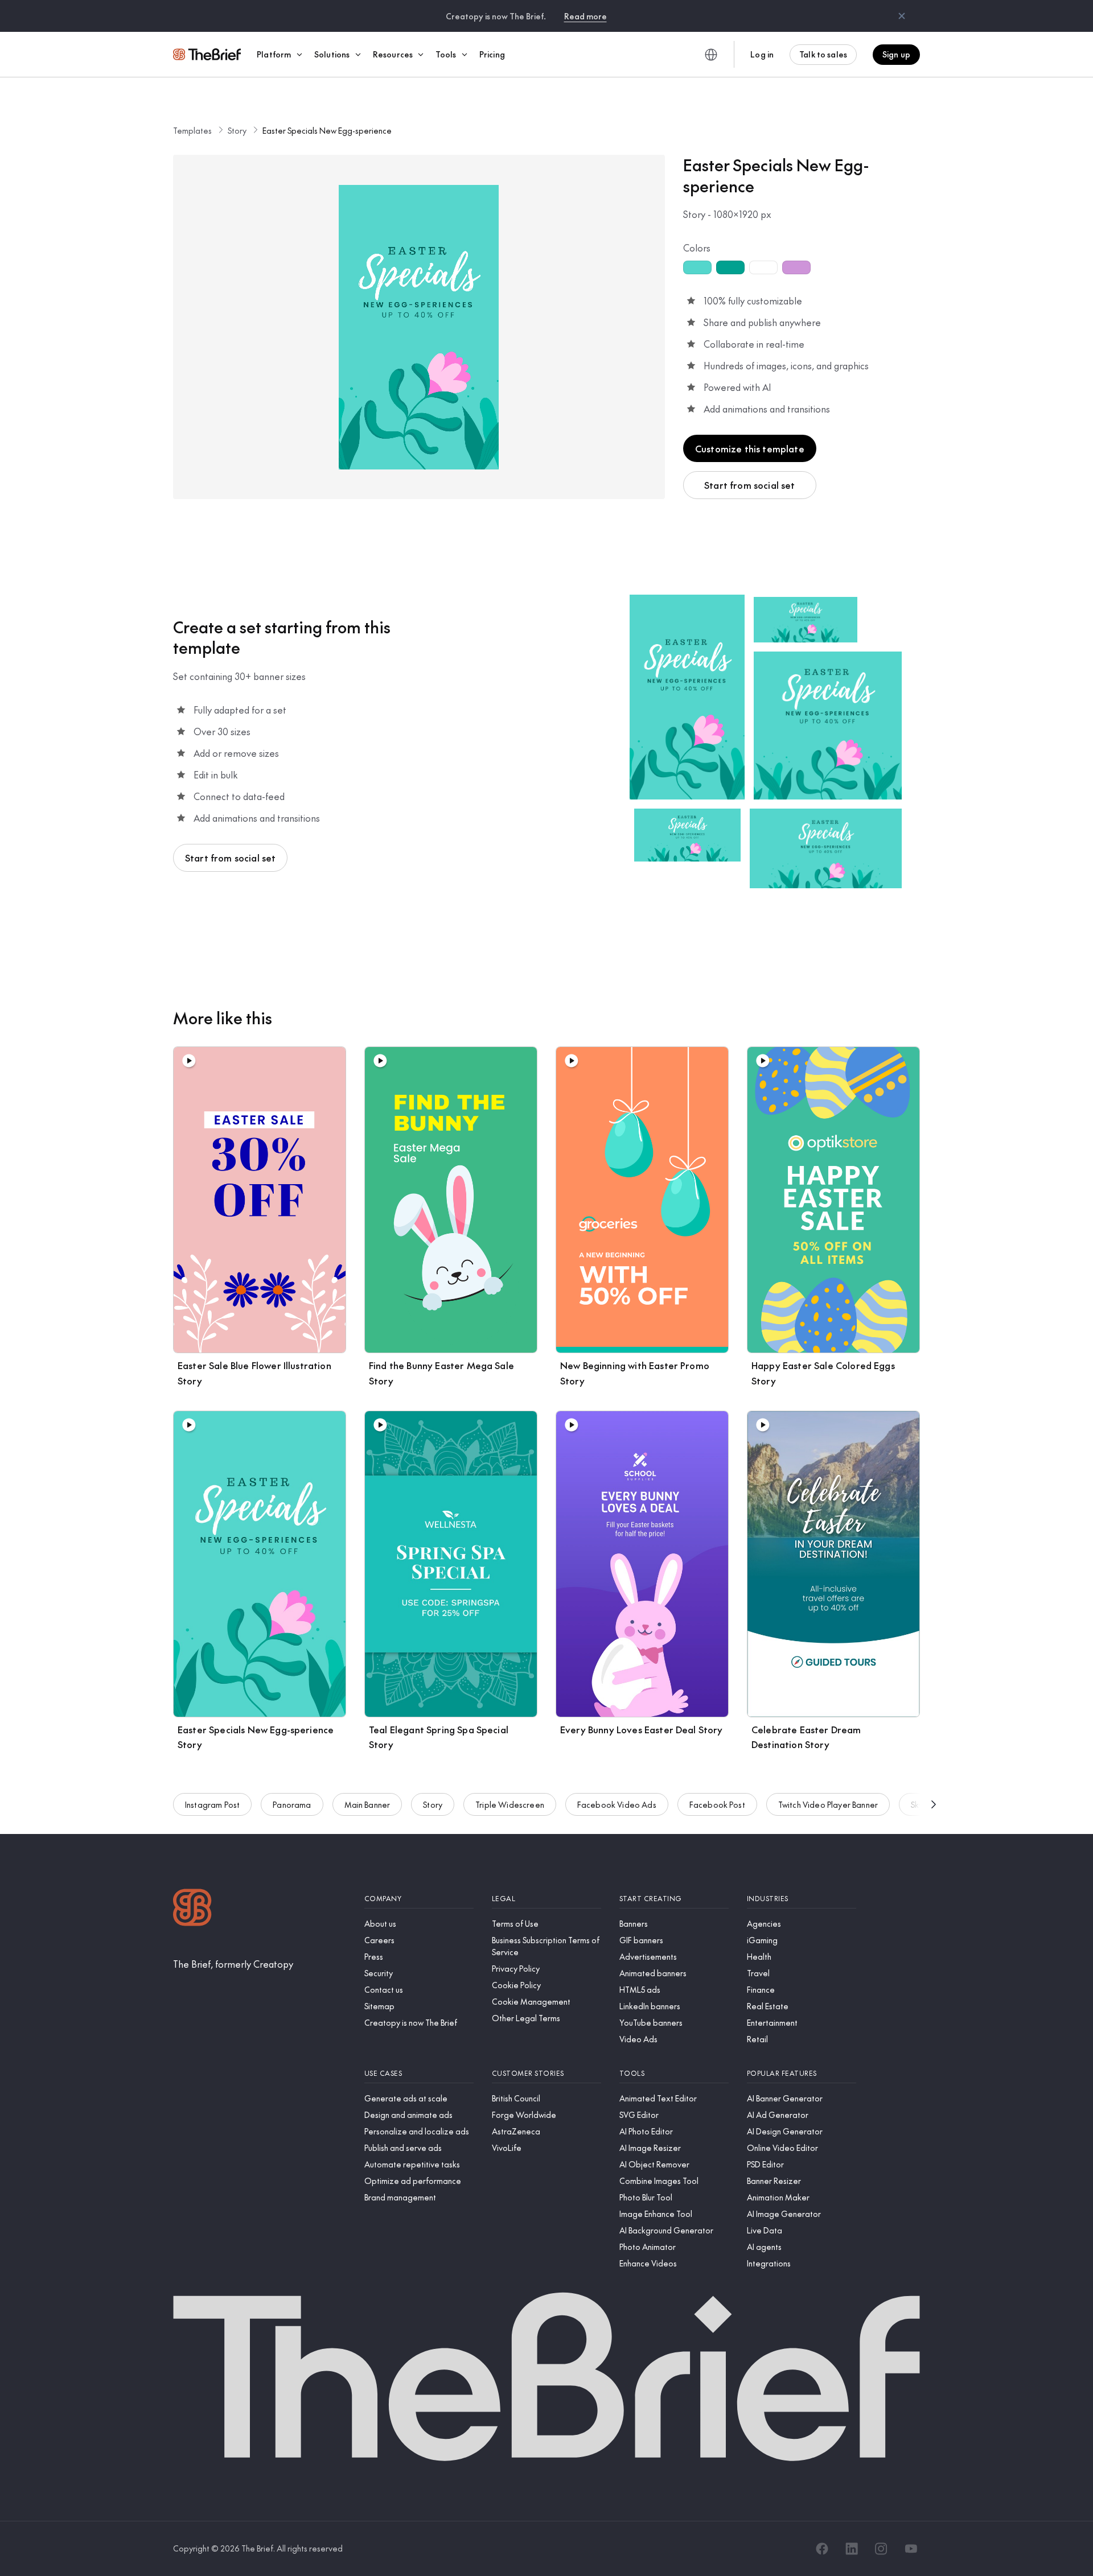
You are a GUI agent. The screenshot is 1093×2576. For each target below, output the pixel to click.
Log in (762, 54)
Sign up (896, 54)
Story (237, 130)
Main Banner (367, 1804)
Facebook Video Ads (617, 1804)
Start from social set (749, 485)
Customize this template (750, 448)
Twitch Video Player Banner (828, 1804)
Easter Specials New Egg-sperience (327, 130)
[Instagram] (881, 2549)
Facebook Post (717, 1804)
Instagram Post (212, 1804)
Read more (585, 16)
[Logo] (192, 1909)
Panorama (292, 1804)
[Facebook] (822, 2549)
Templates (192, 130)
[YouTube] (911, 2549)
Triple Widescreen (510, 1804)
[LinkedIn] (852, 2549)
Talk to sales (823, 54)
